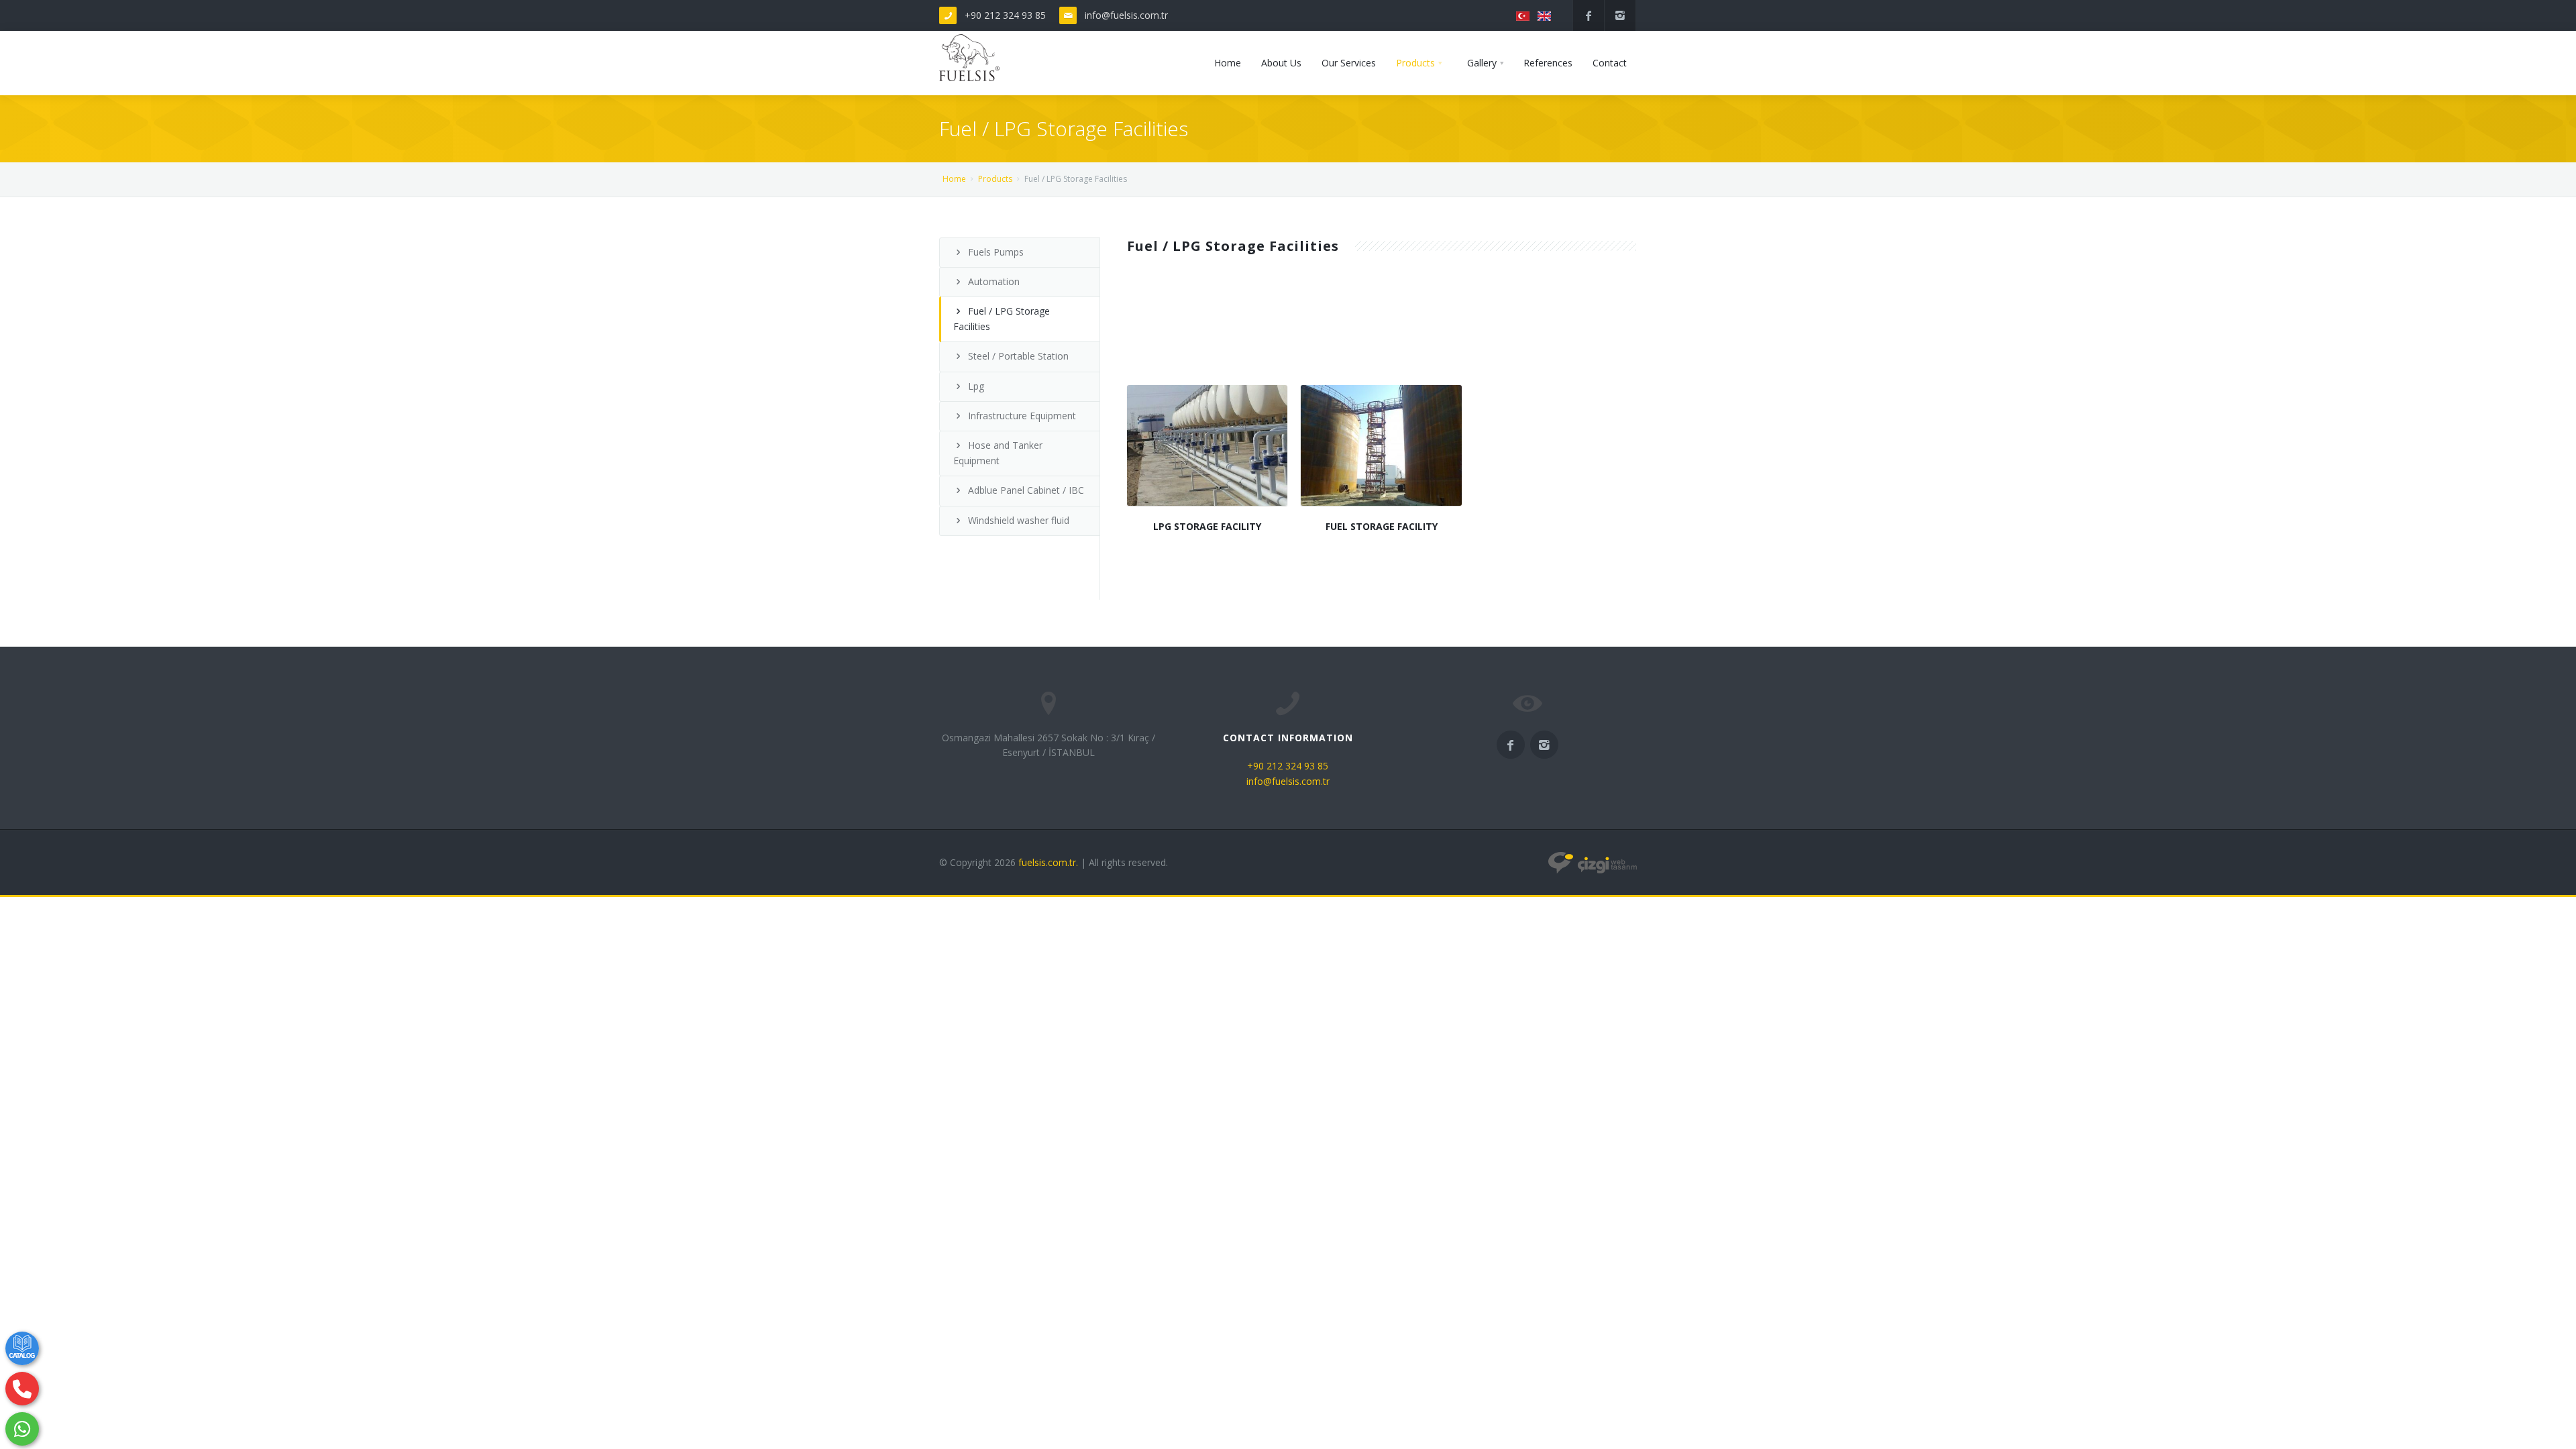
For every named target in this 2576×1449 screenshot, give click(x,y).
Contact (1610, 63)
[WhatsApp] (22, 1429)
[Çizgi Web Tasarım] (1593, 862)
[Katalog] (22, 1348)
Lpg (976, 386)
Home (1228, 63)
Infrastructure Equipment (1022, 416)
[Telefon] (22, 1389)
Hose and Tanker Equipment (998, 452)
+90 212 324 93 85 (1005, 15)
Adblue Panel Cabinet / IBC (1026, 490)
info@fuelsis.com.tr (1126, 15)
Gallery (1482, 63)
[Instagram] (1620, 15)
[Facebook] (1589, 15)
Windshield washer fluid (1019, 520)
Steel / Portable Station (1018, 356)
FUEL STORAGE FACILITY (1382, 526)
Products (1415, 63)
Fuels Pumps (996, 252)
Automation (994, 281)
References (1548, 63)
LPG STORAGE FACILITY (1207, 526)
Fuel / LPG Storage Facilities (1002, 318)
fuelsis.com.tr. (1048, 862)
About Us (1281, 63)
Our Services (1349, 63)
